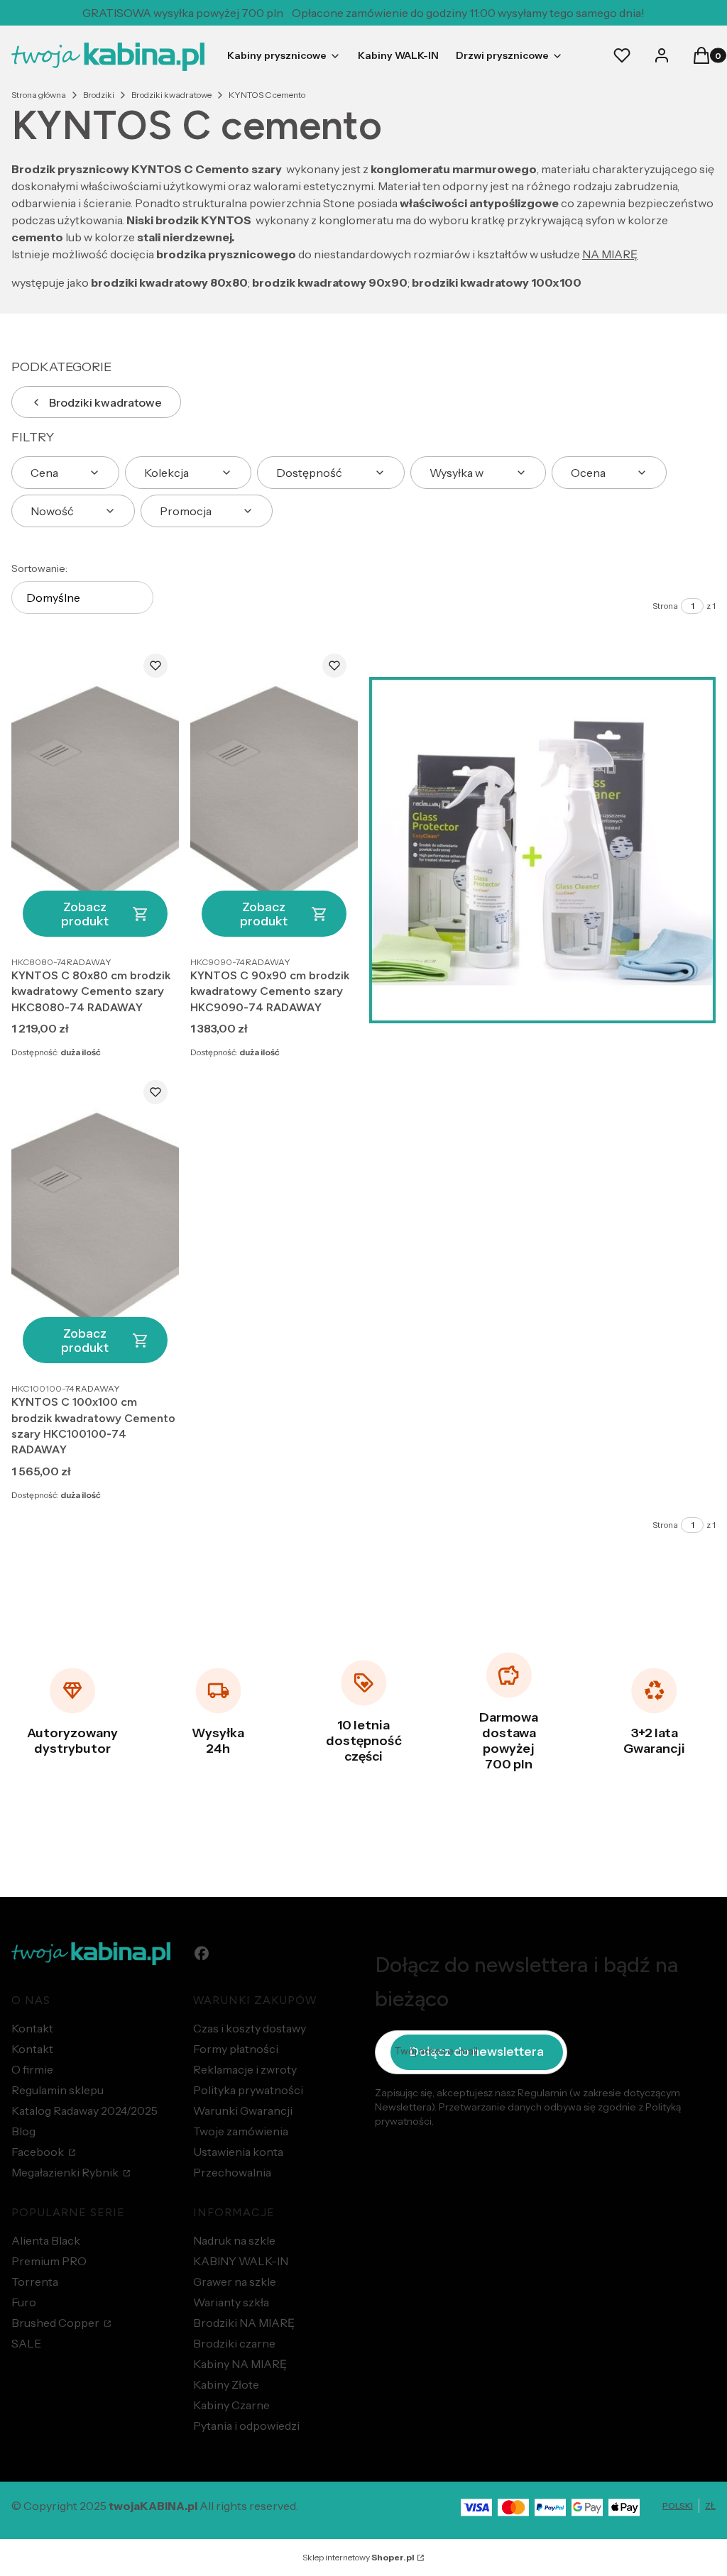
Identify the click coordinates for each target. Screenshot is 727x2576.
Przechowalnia (232, 2172)
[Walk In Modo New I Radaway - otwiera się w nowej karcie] (542, 850)
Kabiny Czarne (231, 2405)
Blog (23, 2131)
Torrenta (35, 2281)
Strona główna (39, 95)
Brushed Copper (56, 2323)
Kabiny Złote (226, 2384)
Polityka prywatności (248, 2090)
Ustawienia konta (238, 2152)
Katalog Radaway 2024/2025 (84, 2110)
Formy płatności (236, 2049)
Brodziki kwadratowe (171, 95)
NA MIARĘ (610, 254)
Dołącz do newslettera (477, 2052)
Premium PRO (49, 2261)
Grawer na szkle (235, 2281)
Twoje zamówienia (241, 2131)
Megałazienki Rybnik (66, 2172)
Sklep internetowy (359, 2557)
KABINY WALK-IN (241, 2261)
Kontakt (32, 2028)
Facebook (39, 2152)
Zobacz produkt (85, 914)
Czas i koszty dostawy (250, 2028)
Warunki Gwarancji (243, 2110)
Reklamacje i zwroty (245, 2069)
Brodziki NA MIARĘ (244, 2323)
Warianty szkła (231, 2302)
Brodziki (99, 95)
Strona (665, 606)
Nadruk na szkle (234, 2240)
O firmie (32, 2069)
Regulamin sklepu (58, 2090)
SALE (26, 2343)
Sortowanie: (39, 568)
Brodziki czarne (234, 2343)
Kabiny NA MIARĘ (240, 2364)
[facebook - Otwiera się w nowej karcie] (202, 1953)
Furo (24, 2302)
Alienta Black (46, 2240)
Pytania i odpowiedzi (246, 2426)
